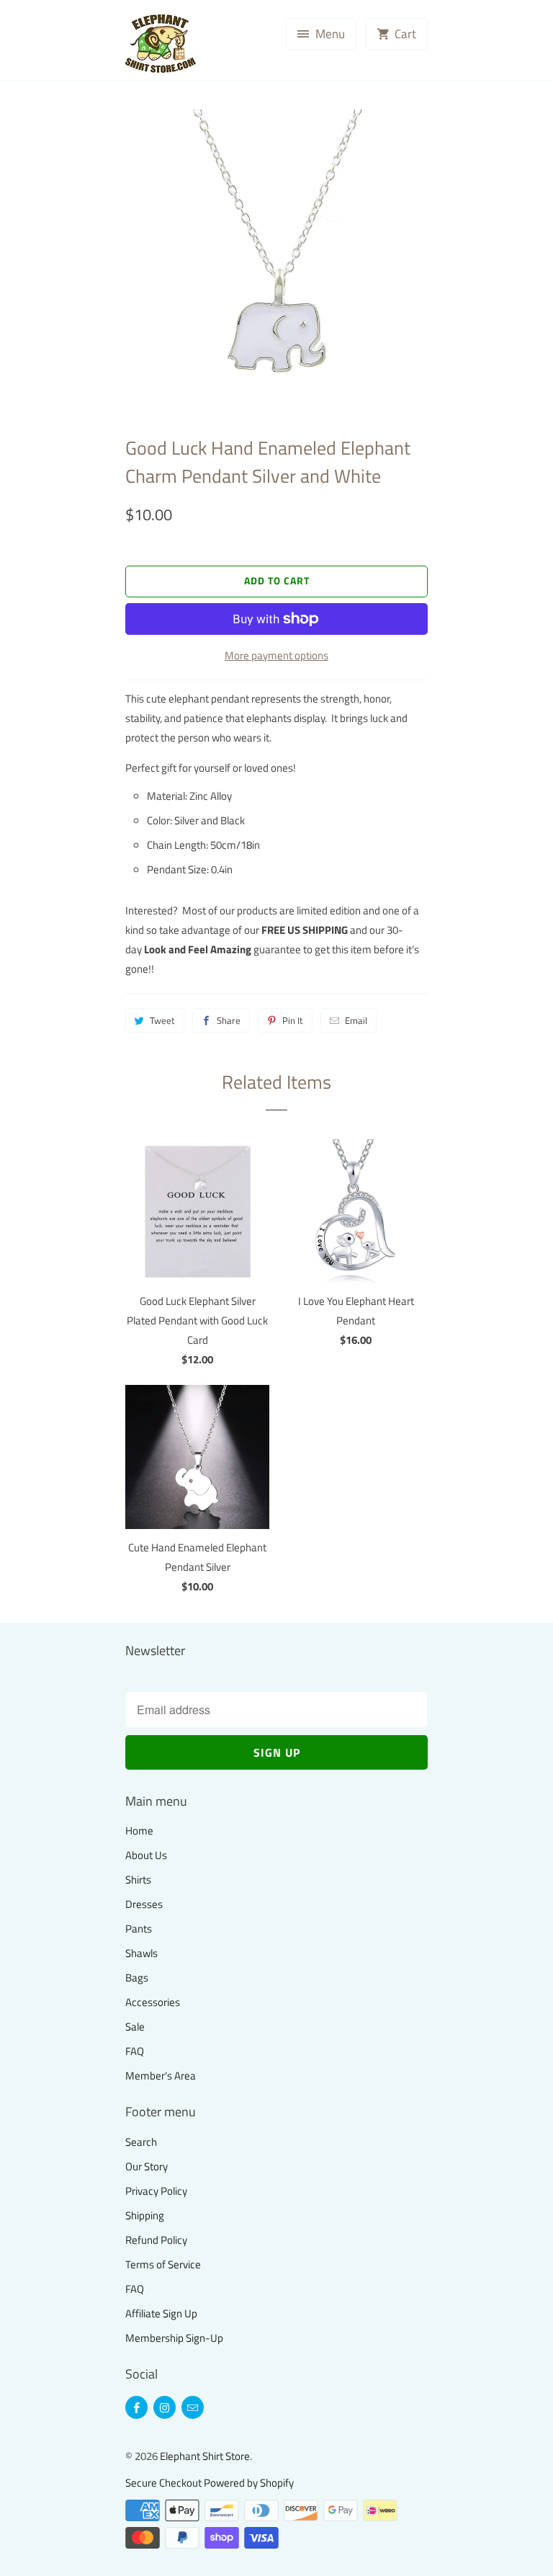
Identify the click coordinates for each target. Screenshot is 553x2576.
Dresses (144, 1904)
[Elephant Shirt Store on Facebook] (136, 2407)
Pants (139, 1929)
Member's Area (161, 2076)
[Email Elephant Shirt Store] (193, 2407)
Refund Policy (156, 2240)
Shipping (145, 2215)
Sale (135, 2027)
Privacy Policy (156, 2191)
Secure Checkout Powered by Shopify (210, 2483)
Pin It (293, 1020)
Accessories (153, 2002)
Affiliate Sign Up (161, 2313)
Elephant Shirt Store (205, 2456)
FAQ (135, 2051)
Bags (137, 1978)
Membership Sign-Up (174, 2338)
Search (141, 2142)
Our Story (147, 2166)
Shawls (141, 1953)
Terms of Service (163, 2264)
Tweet (162, 1020)
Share (229, 1020)
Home (139, 1831)
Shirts (138, 1880)
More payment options (276, 655)
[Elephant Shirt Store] (183, 45)
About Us (146, 1855)
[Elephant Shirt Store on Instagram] (165, 2407)
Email (356, 1020)
